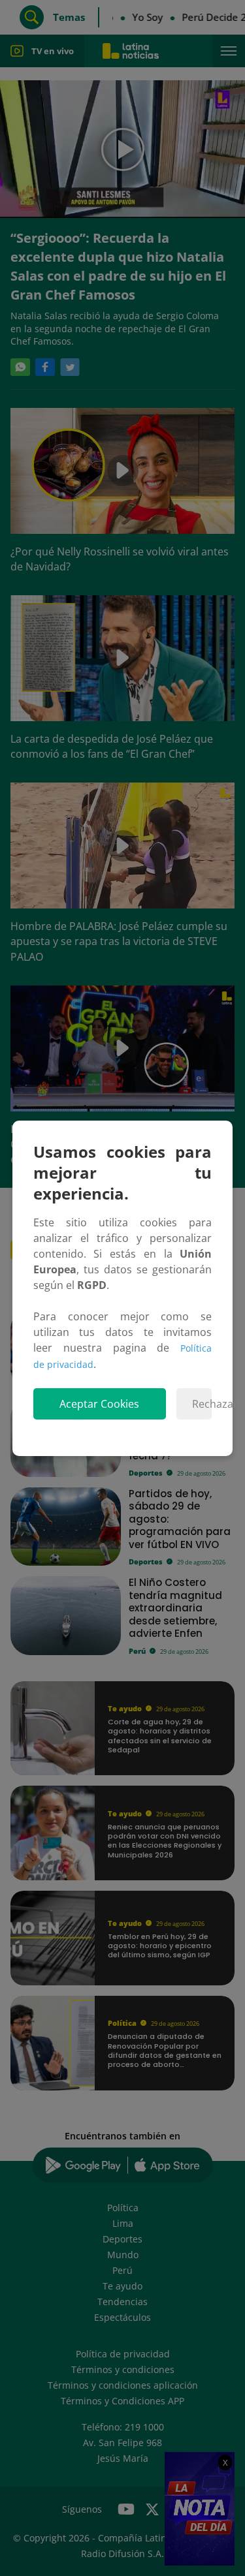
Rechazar (202, 1404)
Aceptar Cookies (99, 1404)
